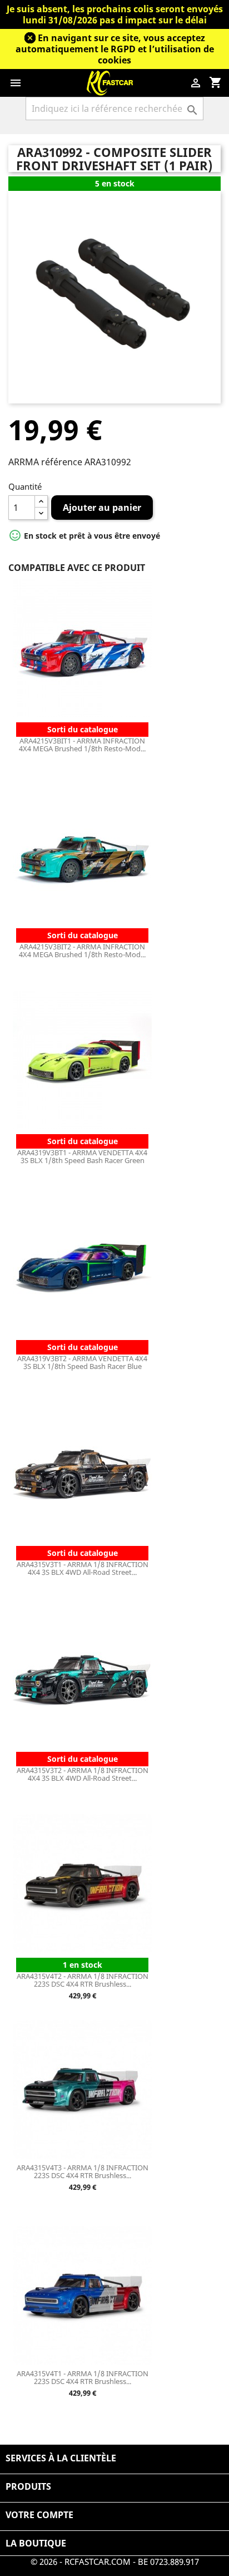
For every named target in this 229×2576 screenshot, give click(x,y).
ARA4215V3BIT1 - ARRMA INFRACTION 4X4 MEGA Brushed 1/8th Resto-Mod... (82, 745)
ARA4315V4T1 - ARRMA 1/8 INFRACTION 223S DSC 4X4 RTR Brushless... (83, 2377)
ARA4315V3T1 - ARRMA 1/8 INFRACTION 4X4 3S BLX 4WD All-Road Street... (83, 1568)
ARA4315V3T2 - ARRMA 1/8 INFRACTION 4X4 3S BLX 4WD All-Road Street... (83, 1774)
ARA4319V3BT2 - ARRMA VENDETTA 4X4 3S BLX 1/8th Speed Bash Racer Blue (82, 1362)
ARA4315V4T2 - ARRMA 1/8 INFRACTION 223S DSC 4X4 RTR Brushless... (83, 1980)
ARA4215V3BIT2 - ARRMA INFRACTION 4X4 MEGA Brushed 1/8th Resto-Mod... (82, 950)
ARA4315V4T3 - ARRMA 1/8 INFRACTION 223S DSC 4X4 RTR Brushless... (83, 2171)
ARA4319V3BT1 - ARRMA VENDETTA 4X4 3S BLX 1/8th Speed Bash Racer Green (82, 1156)
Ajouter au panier (102, 508)
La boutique (36, 2543)
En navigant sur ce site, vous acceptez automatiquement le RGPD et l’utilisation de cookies (115, 49)
